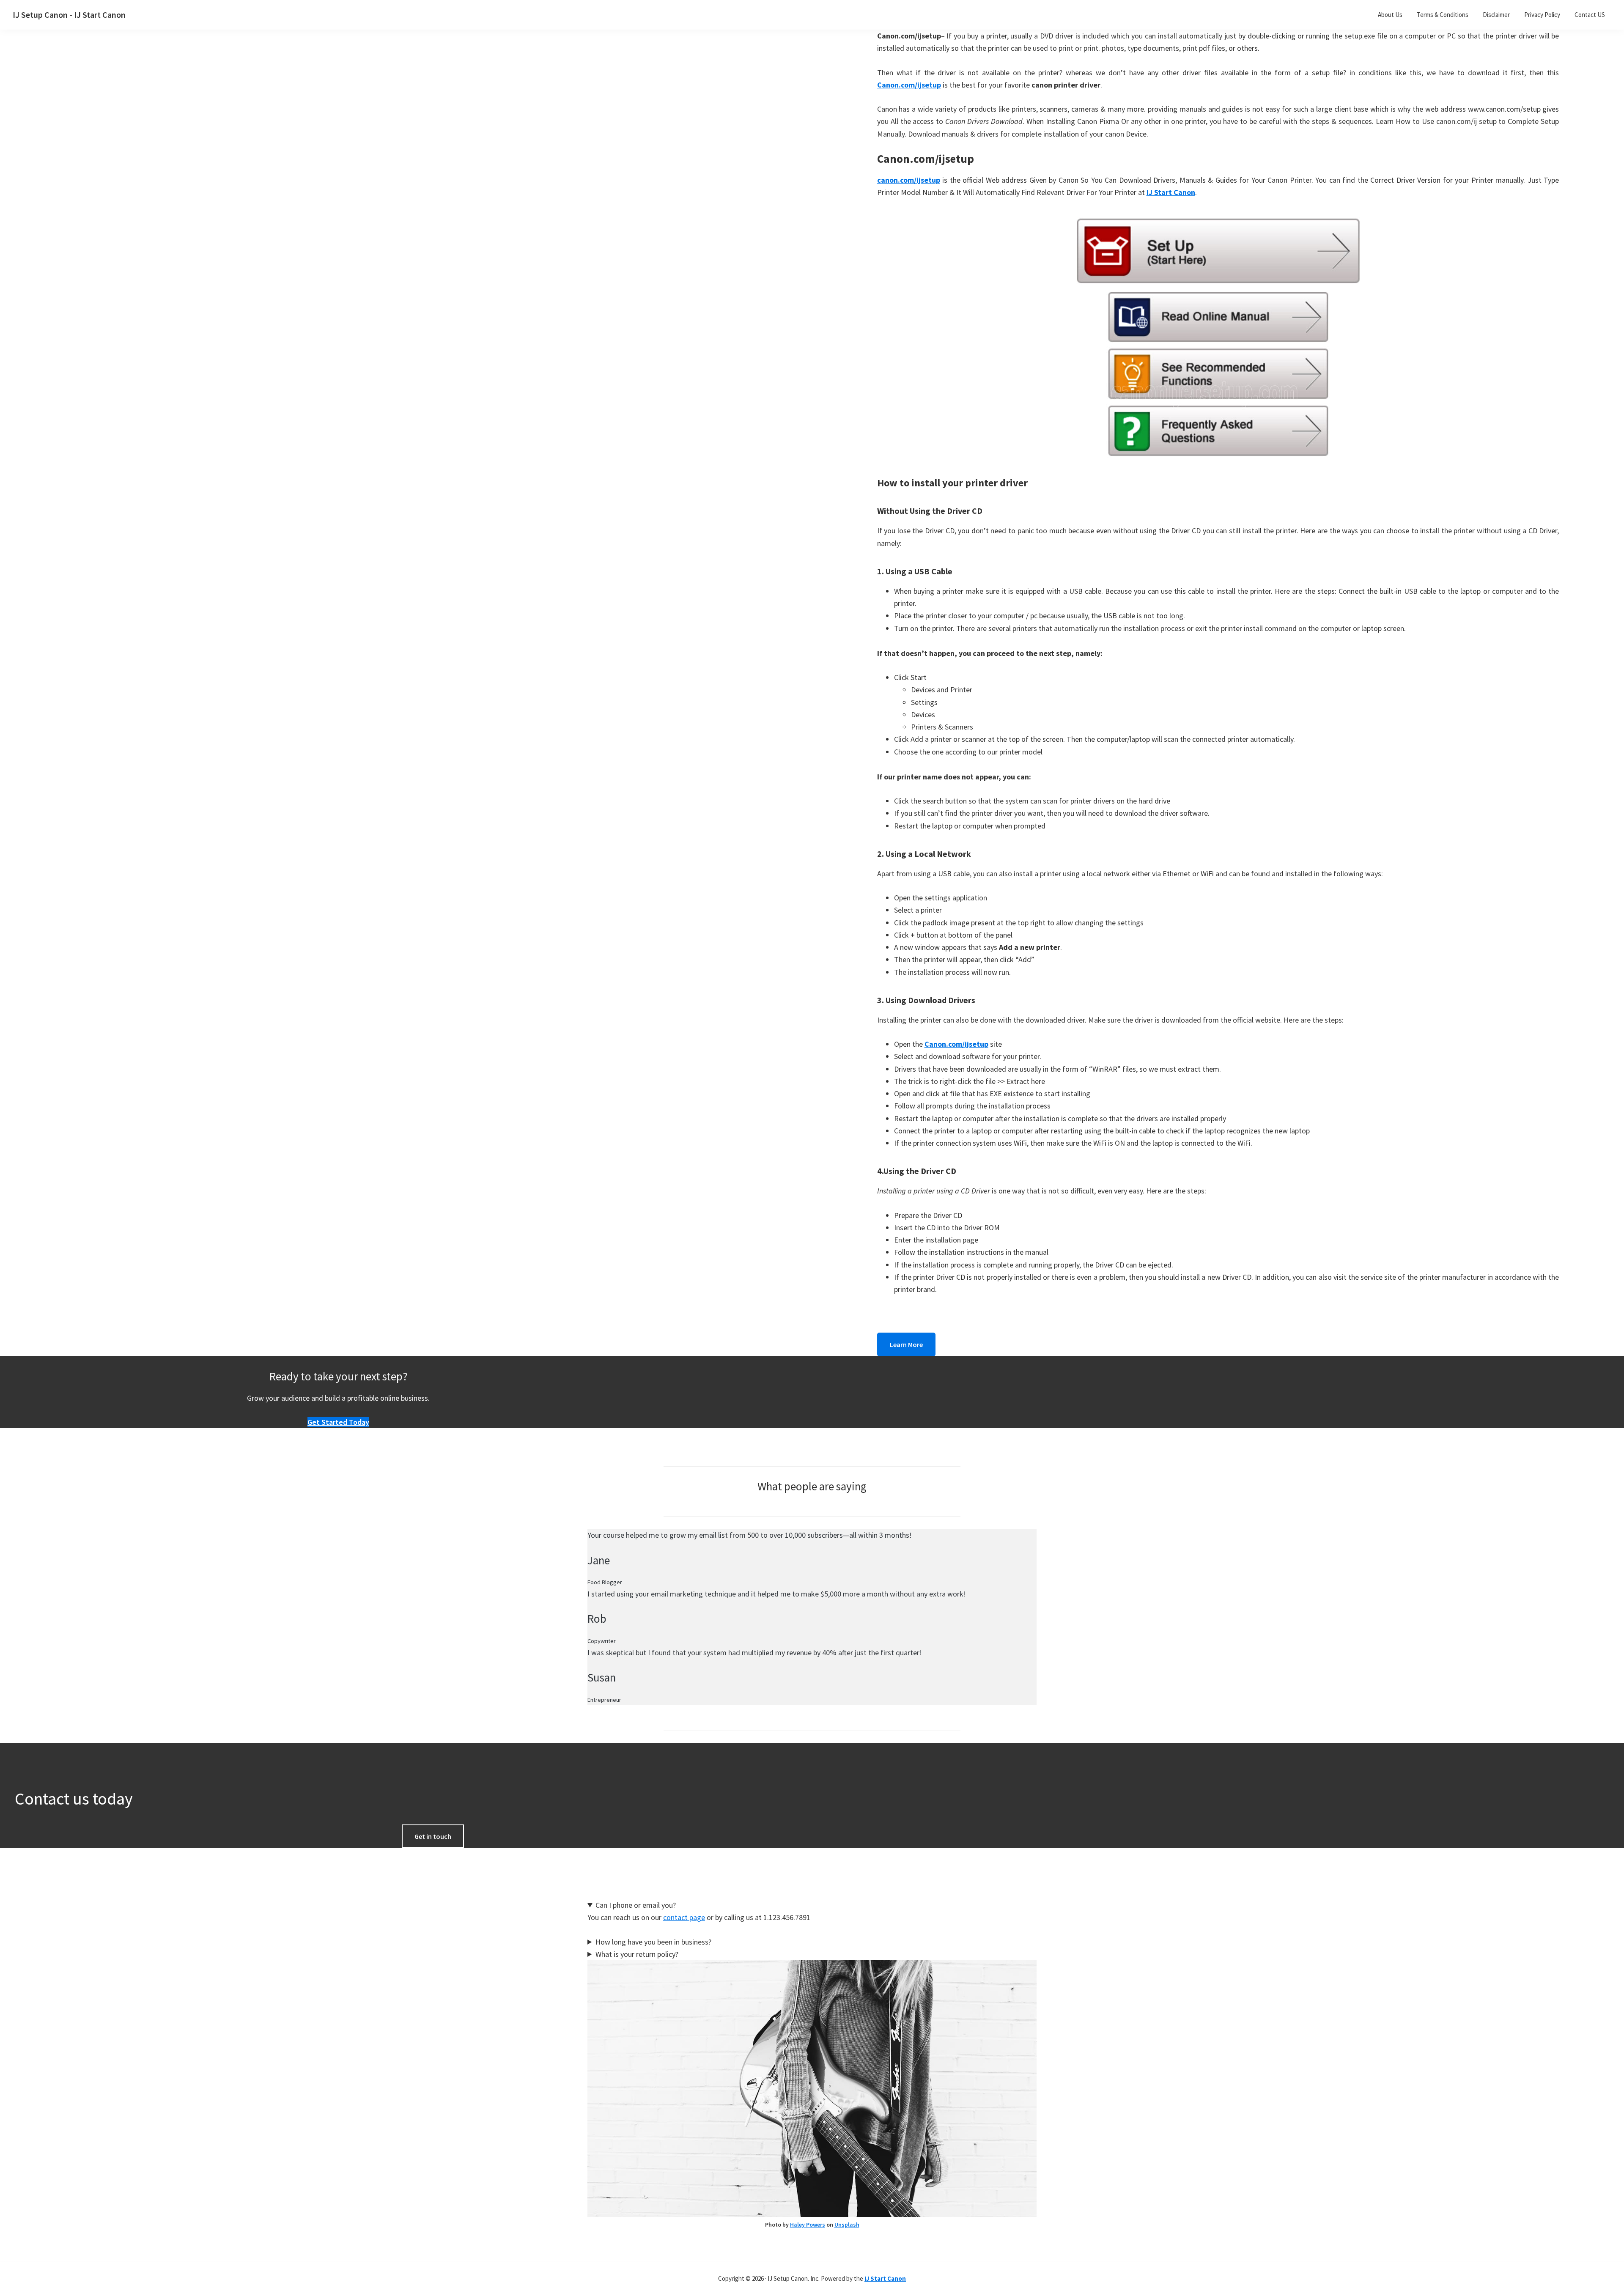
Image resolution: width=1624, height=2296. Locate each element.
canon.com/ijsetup (909, 180)
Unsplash (847, 2225)
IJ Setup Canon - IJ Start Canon (69, 15)
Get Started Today (338, 1422)
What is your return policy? (637, 1954)
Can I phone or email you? (636, 1905)
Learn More (906, 1344)
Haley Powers (808, 2225)
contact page (684, 1917)
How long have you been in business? (653, 1942)
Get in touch (433, 1836)
